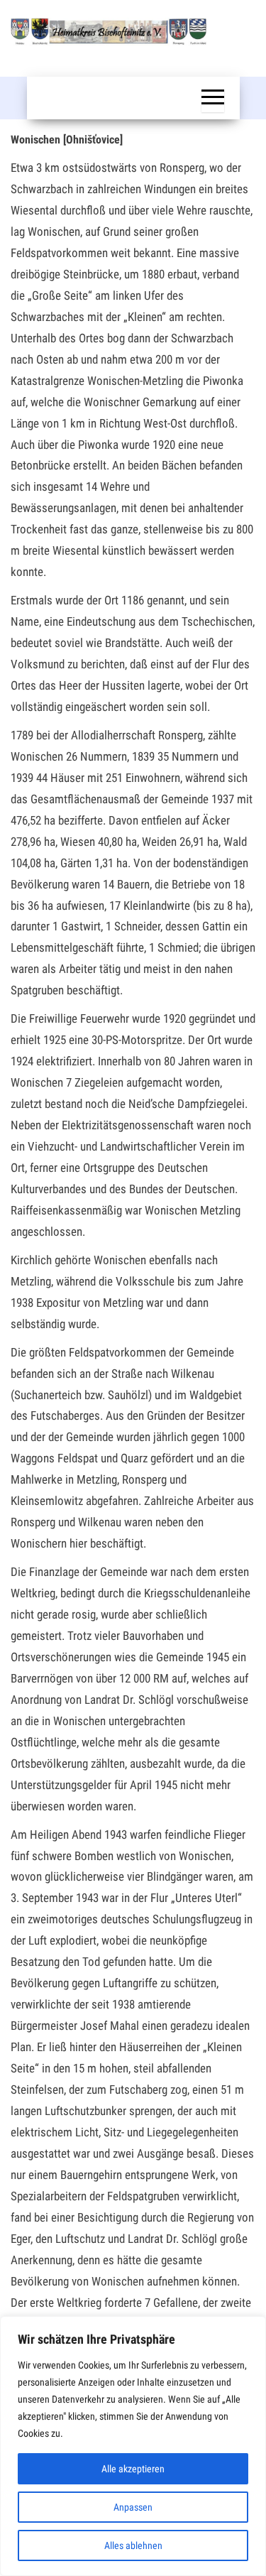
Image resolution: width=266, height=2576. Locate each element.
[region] (133, 2446)
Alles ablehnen (133, 2545)
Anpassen (133, 2507)
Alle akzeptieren (133, 2469)
